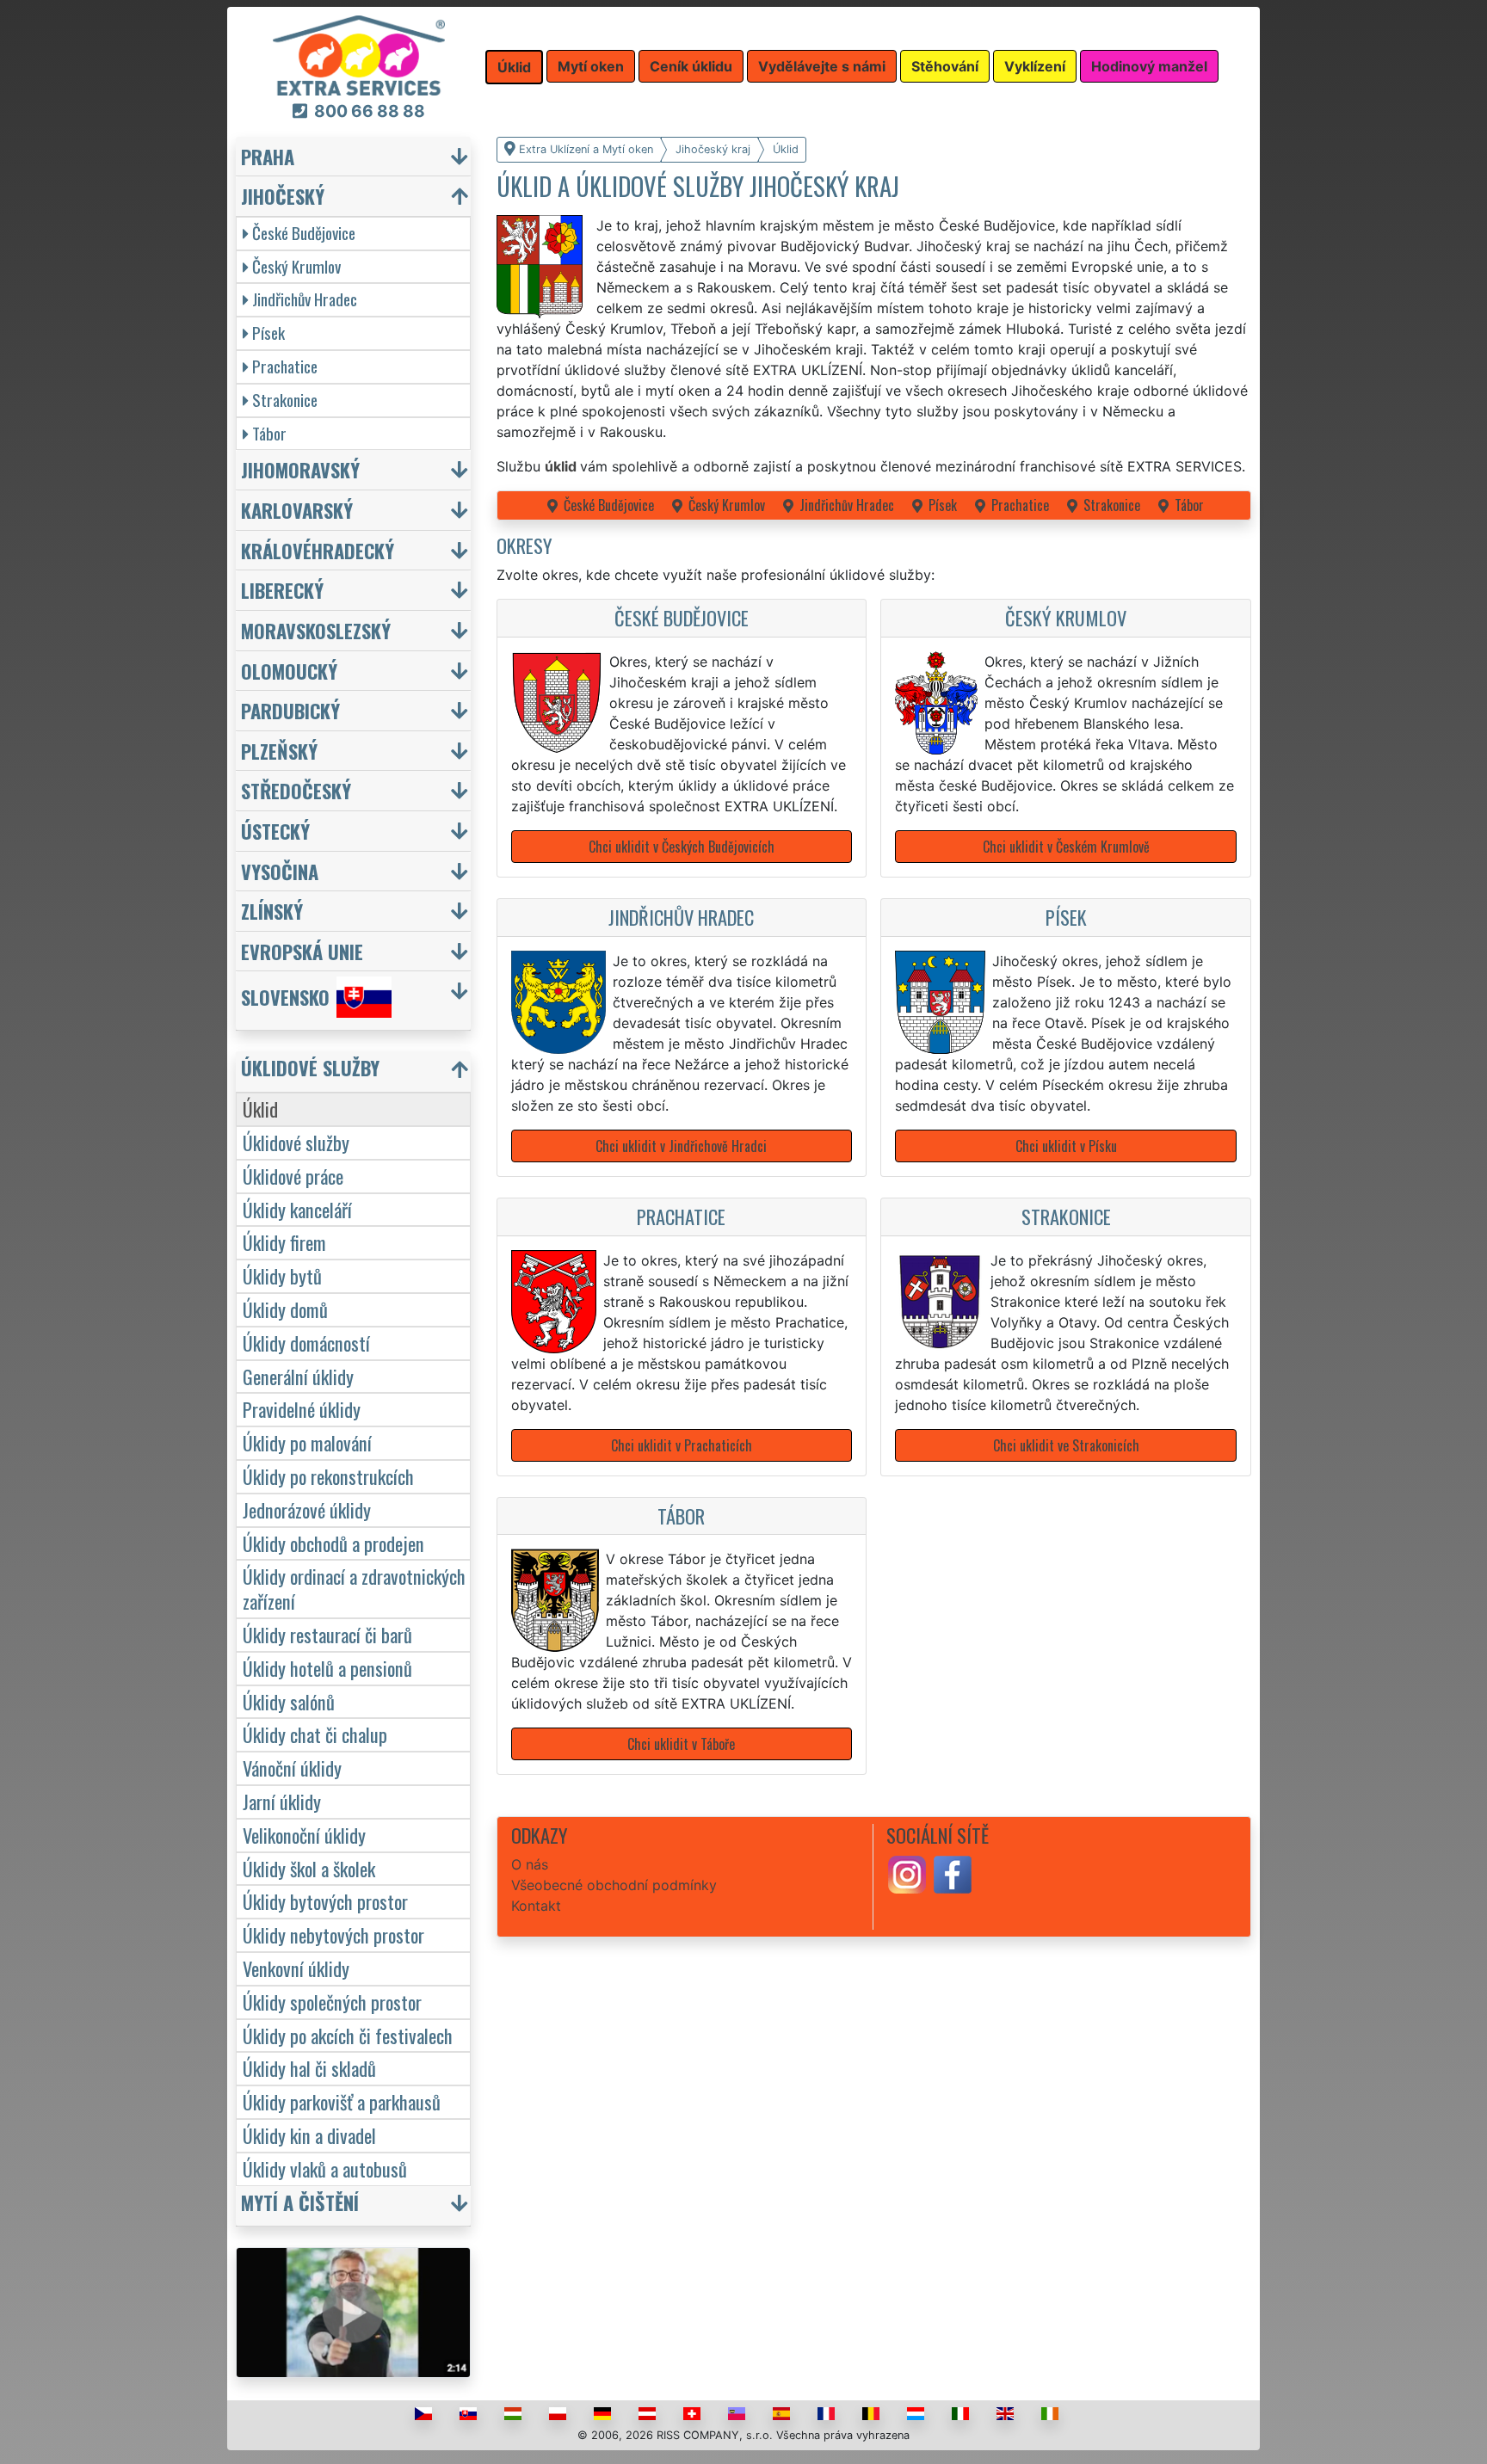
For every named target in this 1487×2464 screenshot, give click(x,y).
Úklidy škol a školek (309, 1868)
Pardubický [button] (290, 710)
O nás (530, 1864)
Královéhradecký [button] (318, 550)
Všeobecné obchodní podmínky (614, 1885)
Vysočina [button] (280, 871)
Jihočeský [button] (283, 196)
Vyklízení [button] (1035, 66)
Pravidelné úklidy (302, 1409)
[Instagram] (907, 1874)
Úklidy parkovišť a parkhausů (342, 2101)
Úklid (260, 1109)
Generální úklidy (298, 1376)
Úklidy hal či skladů (309, 2068)
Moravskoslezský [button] (316, 630)
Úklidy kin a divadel (309, 2135)
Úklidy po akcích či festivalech (348, 2035)
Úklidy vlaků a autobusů (325, 2168)
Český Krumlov (727, 505)
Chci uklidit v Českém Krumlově (1066, 847)
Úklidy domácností (306, 1343)
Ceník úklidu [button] (691, 66)
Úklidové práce (293, 1176)
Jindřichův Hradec (847, 505)
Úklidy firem (284, 1242)
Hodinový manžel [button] (1149, 66)
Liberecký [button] (282, 590)
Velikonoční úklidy (304, 1835)
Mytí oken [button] (591, 66)
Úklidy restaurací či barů (327, 1634)
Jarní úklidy (282, 1801)
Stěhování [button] (945, 66)
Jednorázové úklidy (307, 1509)
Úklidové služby (296, 1142)
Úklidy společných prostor (332, 2002)
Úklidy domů (285, 1309)
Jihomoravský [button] (300, 469)
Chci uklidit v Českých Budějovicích (682, 847)
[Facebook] (953, 1874)
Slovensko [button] (285, 998)
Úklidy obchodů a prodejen (333, 1543)
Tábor (1189, 505)
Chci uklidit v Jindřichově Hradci (681, 1146)
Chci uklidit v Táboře (681, 1744)
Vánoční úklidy (292, 1768)
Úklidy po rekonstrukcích (328, 1476)
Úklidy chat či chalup (315, 1734)
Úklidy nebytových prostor (333, 1934)
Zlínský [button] (272, 911)
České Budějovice (609, 505)
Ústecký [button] (275, 831)
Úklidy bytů (282, 1275)
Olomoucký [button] (289, 671)
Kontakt (536, 1906)
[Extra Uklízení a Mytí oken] (359, 54)
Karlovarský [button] (297, 510)
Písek (943, 505)
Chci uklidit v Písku (1066, 1146)
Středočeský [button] (296, 790)
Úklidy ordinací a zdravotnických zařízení (354, 1588)
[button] (355, 1072)
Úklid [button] (514, 67)
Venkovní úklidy (296, 1968)
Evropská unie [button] (302, 951)
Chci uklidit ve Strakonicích (1066, 1445)
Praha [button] (268, 156)
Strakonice (1112, 505)
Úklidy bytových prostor (325, 1901)
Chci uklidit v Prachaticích (682, 1445)
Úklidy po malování (307, 1442)
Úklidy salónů (289, 1701)
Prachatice (1020, 505)
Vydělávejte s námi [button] (822, 66)
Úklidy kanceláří (297, 1209)
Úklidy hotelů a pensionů (327, 1668)
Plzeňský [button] (279, 751)
